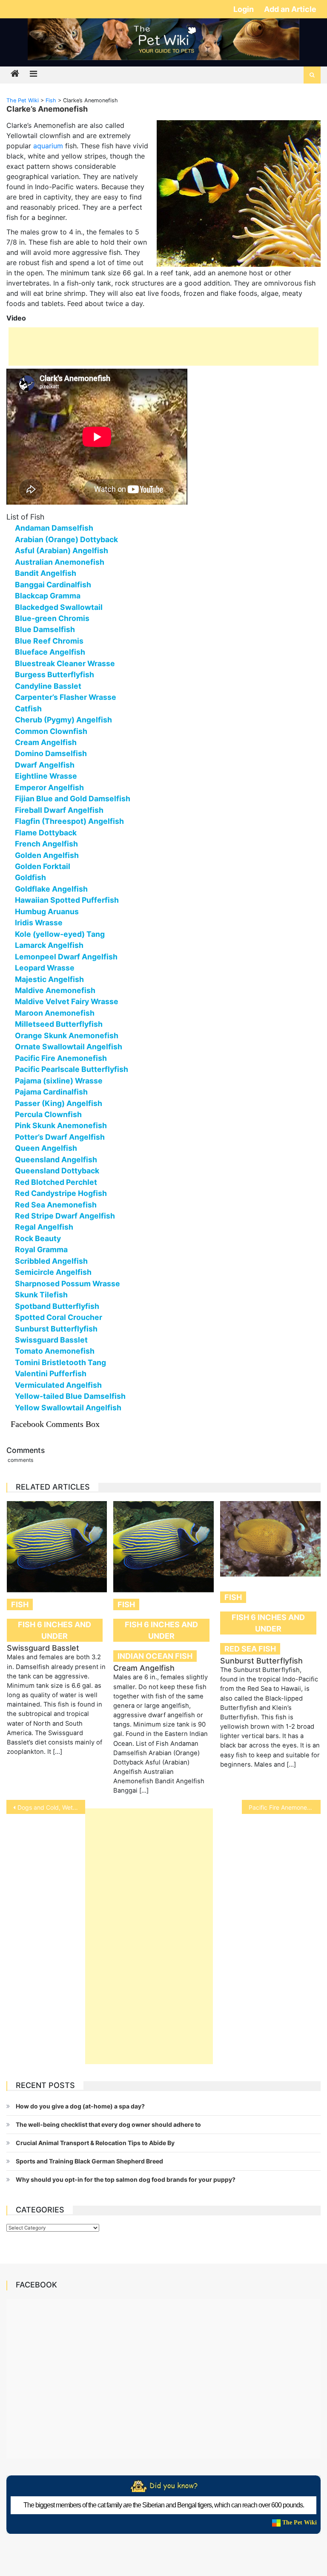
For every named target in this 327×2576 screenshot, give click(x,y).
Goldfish (30, 877)
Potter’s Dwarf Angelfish (60, 1137)
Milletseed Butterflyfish (59, 1024)
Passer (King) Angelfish (59, 1103)
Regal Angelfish (44, 1227)
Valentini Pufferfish (51, 1373)
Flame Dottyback (46, 833)
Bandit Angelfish (46, 573)
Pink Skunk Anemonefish (61, 1125)
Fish (20, 1604)
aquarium (48, 146)
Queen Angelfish (46, 1148)
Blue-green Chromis (52, 618)
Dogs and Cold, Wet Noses (51, 1807)
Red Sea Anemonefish (56, 1205)
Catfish (28, 709)
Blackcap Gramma (48, 596)
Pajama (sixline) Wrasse (59, 1081)
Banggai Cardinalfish (53, 585)
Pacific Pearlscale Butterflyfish (72, 1069)
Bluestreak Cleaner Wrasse (65, 663)
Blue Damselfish (45, 629)
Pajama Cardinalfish (51, 1092)
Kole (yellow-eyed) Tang (60, 934)
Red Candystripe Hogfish (61, 1193)
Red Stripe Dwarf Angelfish (65, 1216)
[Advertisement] (163, 347)
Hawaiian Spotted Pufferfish (67, 900)
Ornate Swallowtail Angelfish (69, 1047)
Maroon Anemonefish (55, 1013)
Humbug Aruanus (47, 911)
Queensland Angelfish (56, 1159)
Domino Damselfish (51, 753)
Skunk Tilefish (41, 1295)
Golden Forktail (43, 866)
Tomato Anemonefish (55, 1351)
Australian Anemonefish (60, 562)
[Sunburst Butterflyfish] (270, 1539)
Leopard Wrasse (45, 968)
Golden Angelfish (47, 855)
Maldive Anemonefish (55, 990)
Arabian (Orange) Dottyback (66, 539)
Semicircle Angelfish (53, 1272)
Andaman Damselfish (54, 528)
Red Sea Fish (250, 1649)
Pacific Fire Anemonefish (61, 1058)
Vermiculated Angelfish (58, 1385)
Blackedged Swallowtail (59, 607)
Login (244, 9)
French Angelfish (46, 844)
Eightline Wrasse (46, 776)
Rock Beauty (38, 1238)
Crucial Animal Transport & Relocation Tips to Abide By (95, 2143)
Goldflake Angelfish (51, 889)
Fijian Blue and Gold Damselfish (73, 799)
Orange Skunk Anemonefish (67, 1035)
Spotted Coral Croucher (59, 1317)
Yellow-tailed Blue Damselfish (70, 1396)
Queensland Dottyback (57, 1171)
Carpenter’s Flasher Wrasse (66, 697)
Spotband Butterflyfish (57, 1306)
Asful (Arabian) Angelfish (62, 550)
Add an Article (290, 9)
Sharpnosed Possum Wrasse (67, 1284)
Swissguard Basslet (51, 1340)
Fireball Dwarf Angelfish (59, 810)
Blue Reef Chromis (49, 641)
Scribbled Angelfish (51, 1261)
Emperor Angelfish (49, 787)
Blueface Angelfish (50, 652)
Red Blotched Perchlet (56, 1182)
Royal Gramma (41, 1249)
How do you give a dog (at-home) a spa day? (80, 2106)
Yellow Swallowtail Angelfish (68, 1408)
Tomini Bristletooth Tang (60, 1362)
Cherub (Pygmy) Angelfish (63, 720)
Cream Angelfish (46, 742)
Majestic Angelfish (49, 979)
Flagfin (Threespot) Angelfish (69, 821)
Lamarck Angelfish (49, 945)
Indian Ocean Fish (155, 1656)
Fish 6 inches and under (54, 1630)
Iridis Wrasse (39, 923)
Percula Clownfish (48, 1114)
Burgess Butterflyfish (54, 674)
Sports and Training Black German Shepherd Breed (89, 2161)
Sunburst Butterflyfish (56, 1329)
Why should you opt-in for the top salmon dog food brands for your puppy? (126, 2179)
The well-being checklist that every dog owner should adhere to (108, 2124)
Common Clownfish (51, 731)
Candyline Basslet (48, 686)
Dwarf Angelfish (45, 765)
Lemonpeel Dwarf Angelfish (66, 957)
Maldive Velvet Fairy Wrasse (67, 1001)
